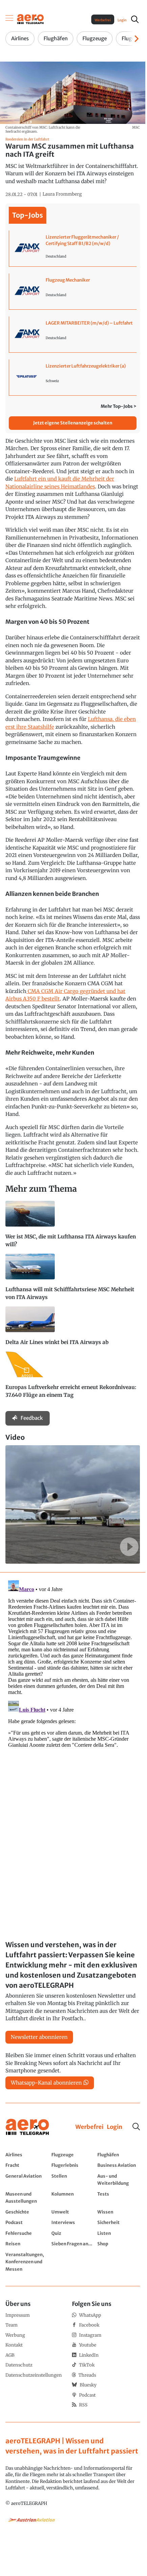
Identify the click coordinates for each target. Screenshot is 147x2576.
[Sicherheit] (119, 2222)
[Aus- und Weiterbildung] (119, 2179)
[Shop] (119, 2244)
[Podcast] (27, 2222)
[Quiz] (73, 2233)
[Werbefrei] (89, 2127)
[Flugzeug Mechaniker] (73, 291)
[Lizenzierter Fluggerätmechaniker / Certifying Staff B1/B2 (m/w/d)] (73, 248)
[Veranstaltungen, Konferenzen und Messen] (27, 2262)
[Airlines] (27, 2155)
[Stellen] (73, 2179)
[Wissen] (119, 2212)
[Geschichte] (27, 2212)
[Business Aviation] (119, 2165)
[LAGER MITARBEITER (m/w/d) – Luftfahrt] (73, 334)
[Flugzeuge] (73, 2155)
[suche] (135, 19)
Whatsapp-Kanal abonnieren (46, 2083)
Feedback (32, 1418)
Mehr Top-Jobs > (119, 406)
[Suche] (136, 2127)
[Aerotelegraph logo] (30, 19)
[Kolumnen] (73, 2197)
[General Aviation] (27, 2179)
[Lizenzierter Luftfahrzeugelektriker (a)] (73, 377)
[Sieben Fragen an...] (73, 2244)
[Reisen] (27, 2244)
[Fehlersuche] (27, 2233)
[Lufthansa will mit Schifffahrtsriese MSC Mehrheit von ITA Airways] (73, 1280)
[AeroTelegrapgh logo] (27, 2127)
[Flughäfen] (119, 2155)
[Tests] (119, 2197)
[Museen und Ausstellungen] (27, 2197)
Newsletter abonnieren (39, 2037)
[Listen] (119, 2233)
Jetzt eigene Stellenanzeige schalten (73, 423)
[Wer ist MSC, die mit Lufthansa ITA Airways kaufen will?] (73, 1227)
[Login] (115, 2127)
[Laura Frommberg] (62, 194)
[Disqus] (73, 1662)
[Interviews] (73, 2222)
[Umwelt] (73, 2212)
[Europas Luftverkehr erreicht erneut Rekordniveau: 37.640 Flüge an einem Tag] (73, 1378)
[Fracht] (27, 2165)
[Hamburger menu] (9, 19)
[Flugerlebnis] (73, 2165)
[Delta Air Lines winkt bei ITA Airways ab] (73, 1329)
